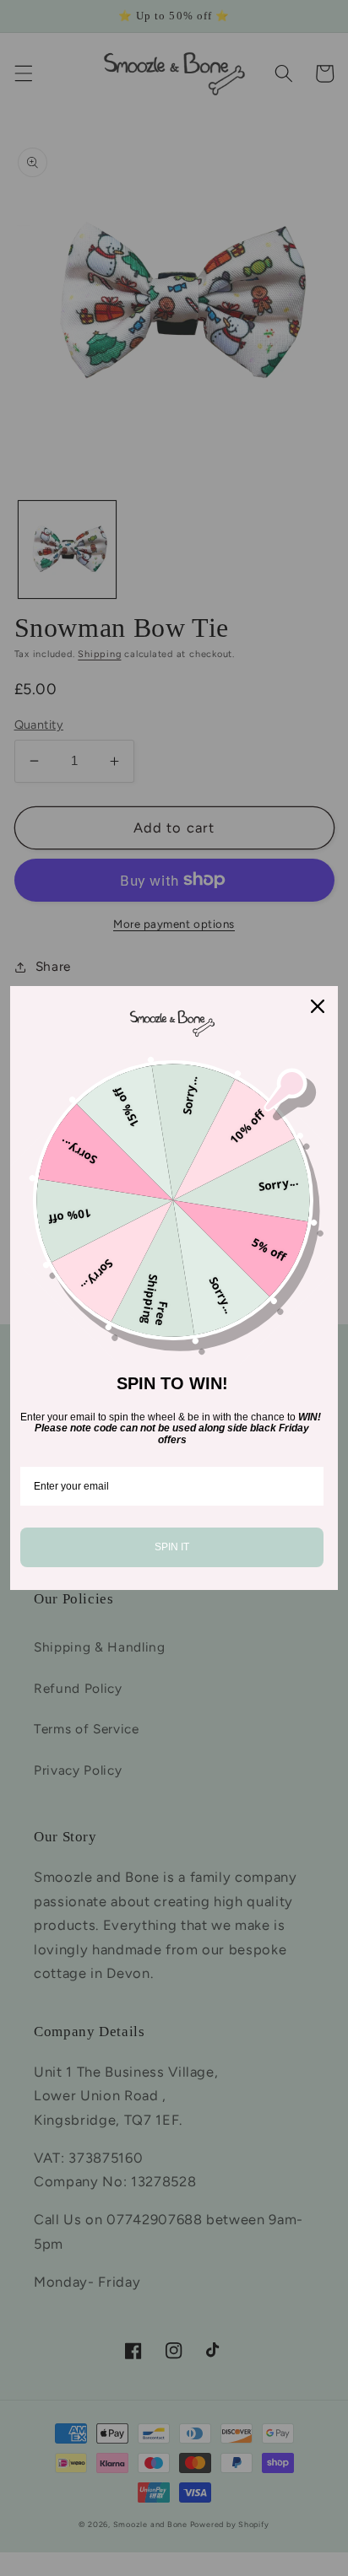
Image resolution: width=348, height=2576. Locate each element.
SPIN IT (172, 1547)
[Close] (318, 1006)
